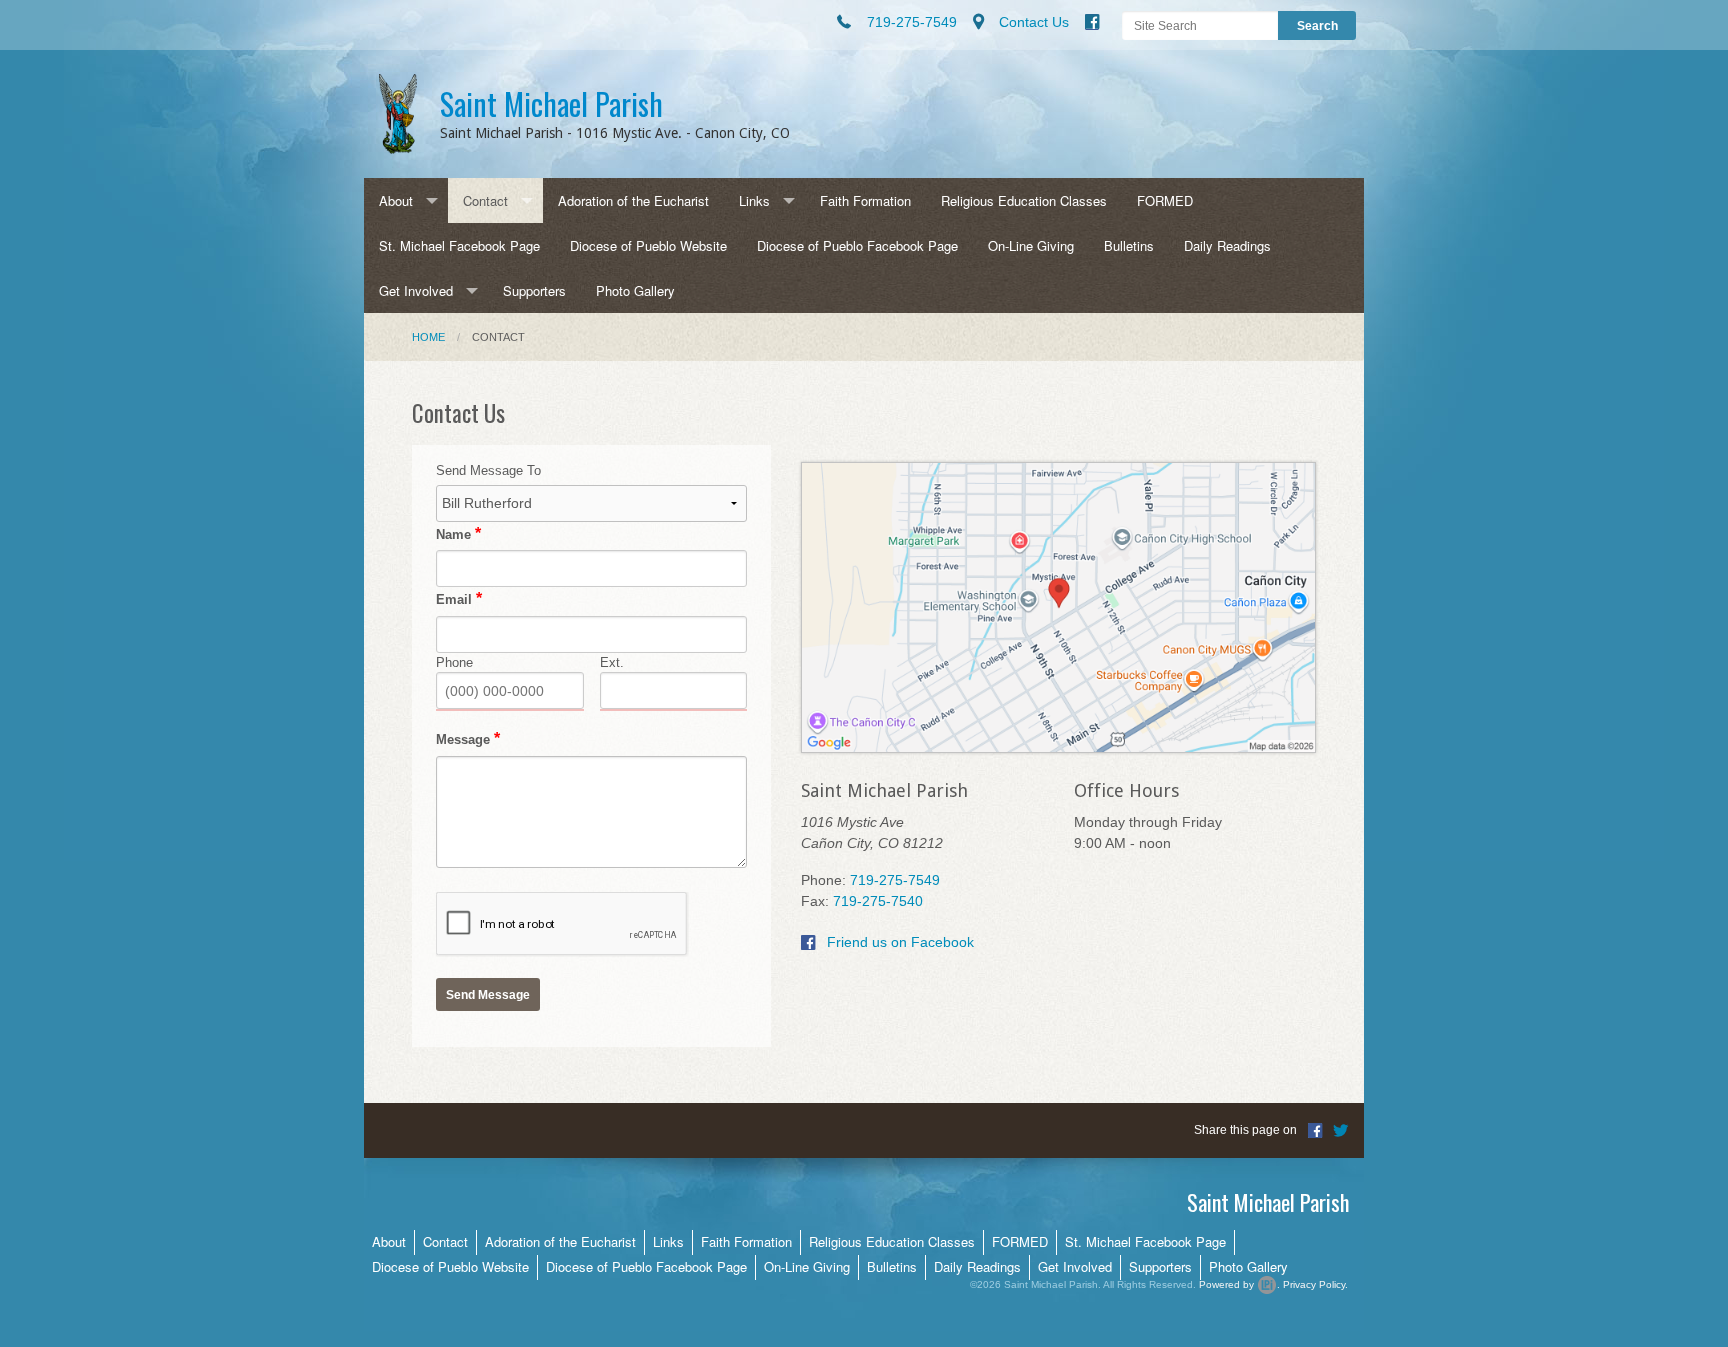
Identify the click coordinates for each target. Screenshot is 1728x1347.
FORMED (1165, 200)
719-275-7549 (895, 880)
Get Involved (416, 290)
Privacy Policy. (1315, 1284)
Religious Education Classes (1024, 200)
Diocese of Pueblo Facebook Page (857, 245)
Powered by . (1239, 1284)
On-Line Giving (1031, 245)
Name (453, 534)
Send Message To (488, 470)
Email (454, 599)
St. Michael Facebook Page (459, 245)
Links (754, 200)
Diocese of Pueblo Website (648, 245)
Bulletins (1129, 245)
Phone (454, 662)
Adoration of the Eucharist (633, 200)
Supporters (534, 290)
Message (463, 739)
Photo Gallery (635, 290)
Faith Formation (865, 200)
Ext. (612, 662)
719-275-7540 (878, 901)
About (396, 200)
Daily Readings (1227, 245)
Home (428, 337)
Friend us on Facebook (898, 942)
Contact (485, 200)
